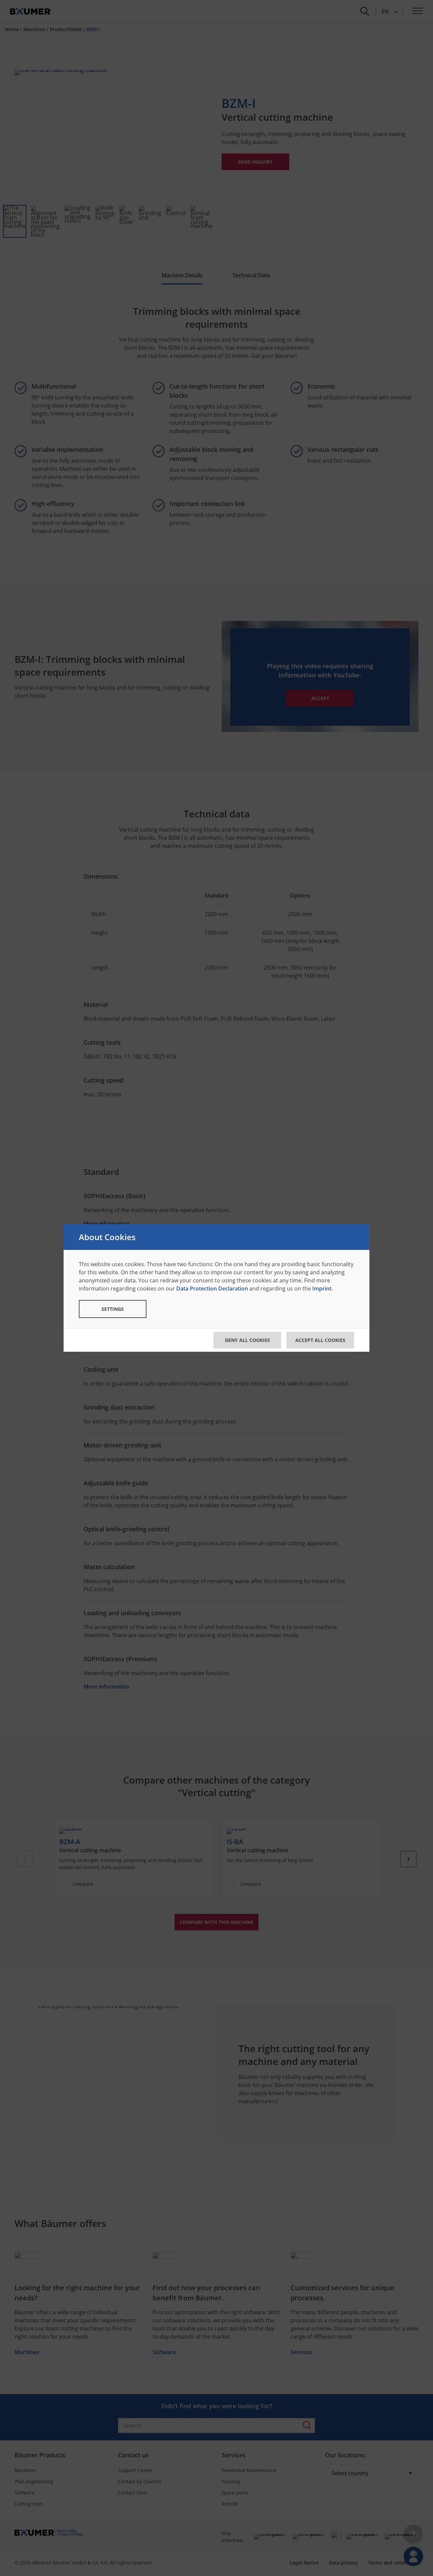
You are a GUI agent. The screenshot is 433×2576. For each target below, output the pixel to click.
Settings (113, 1309)
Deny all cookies (247, 1340)
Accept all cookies (320, 1340)
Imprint (322, 1289)
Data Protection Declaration (212, 1289)
